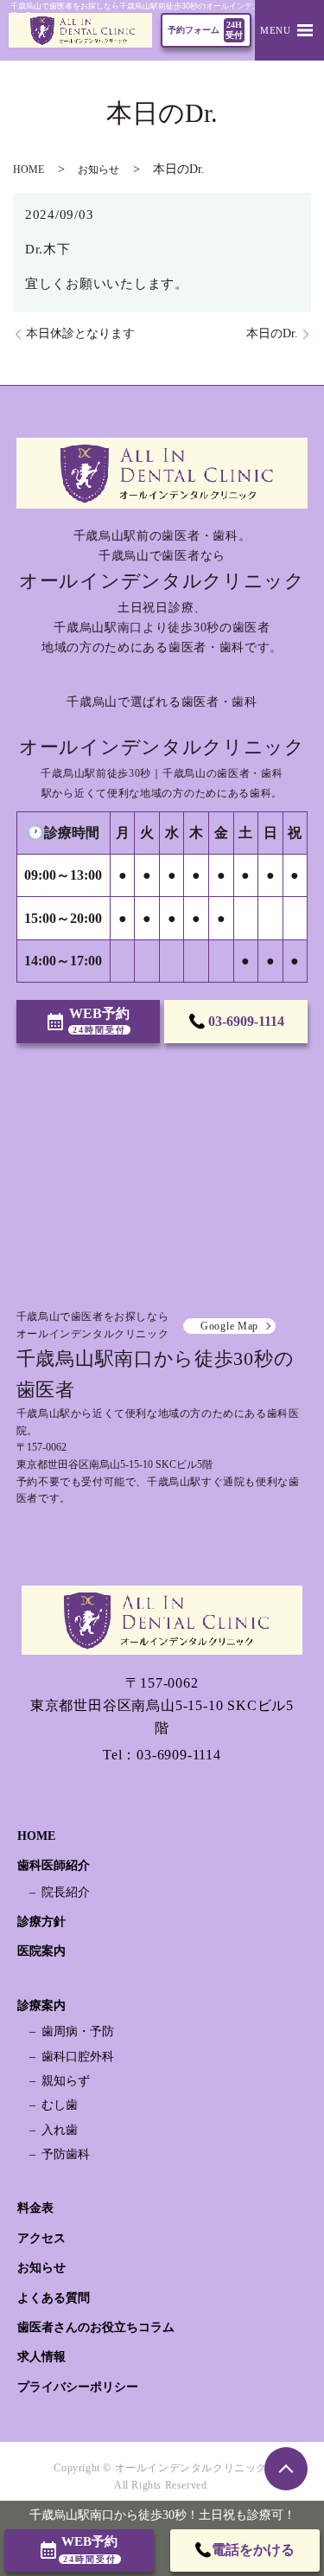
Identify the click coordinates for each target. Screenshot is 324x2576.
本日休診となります (80, 333)
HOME (29, 170)
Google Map (229, 1326)
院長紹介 (66, 1892)
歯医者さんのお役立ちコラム (96, 2327)
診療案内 (41, 2006)
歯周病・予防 (78, 2031)
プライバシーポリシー (78, 2387)
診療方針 (41, 1922)
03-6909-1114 (179, 1755)
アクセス (41, 2238)
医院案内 (41, 1951)
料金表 (35, 2208)
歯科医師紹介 (54, 1865)
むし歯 (60, 2105)
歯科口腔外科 (78, 2057)
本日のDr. (272, 333)
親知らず (66, 2081)
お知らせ (98, 170)
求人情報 (41, 2357)
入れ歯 (60, 2130)
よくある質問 (54, 2298)
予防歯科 (66, 2154)
